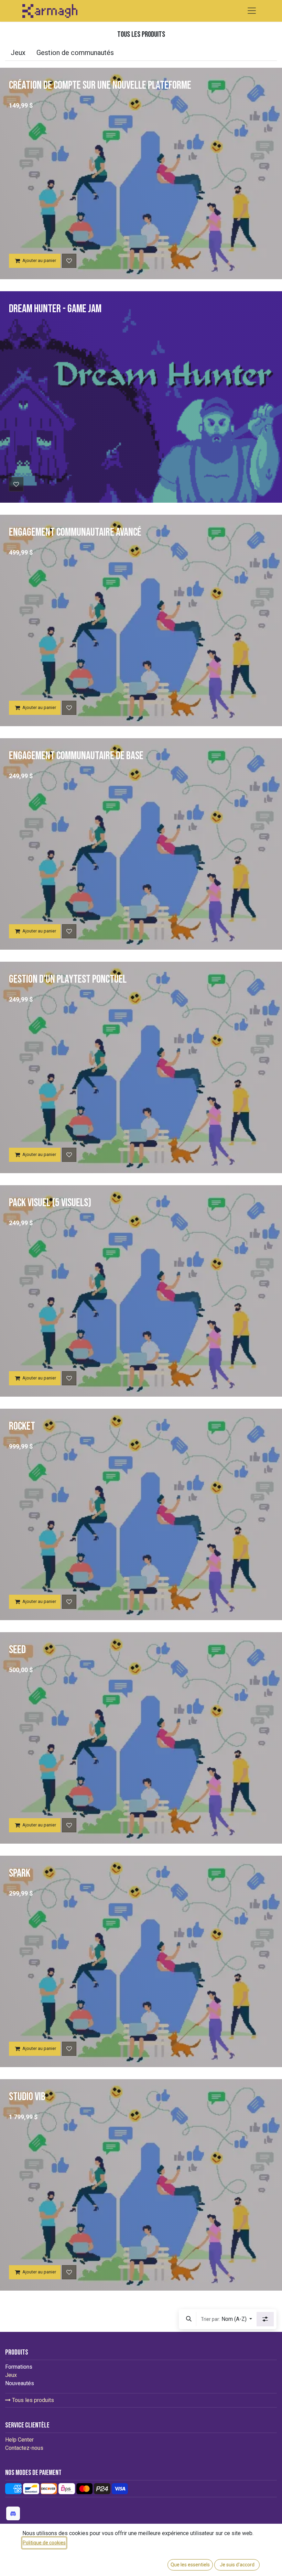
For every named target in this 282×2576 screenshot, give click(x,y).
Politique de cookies (44, 2543)
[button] (189, 2319)
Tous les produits (32, 2400)
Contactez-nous (24, 2448)
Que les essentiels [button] (190, 2565)
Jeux (11, 2375)
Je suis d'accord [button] (237, 2565)
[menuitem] (18, 53)
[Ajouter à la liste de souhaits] (69, 261)
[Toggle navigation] (252, 11)
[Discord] (13, 2513)
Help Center (19, 2440)
